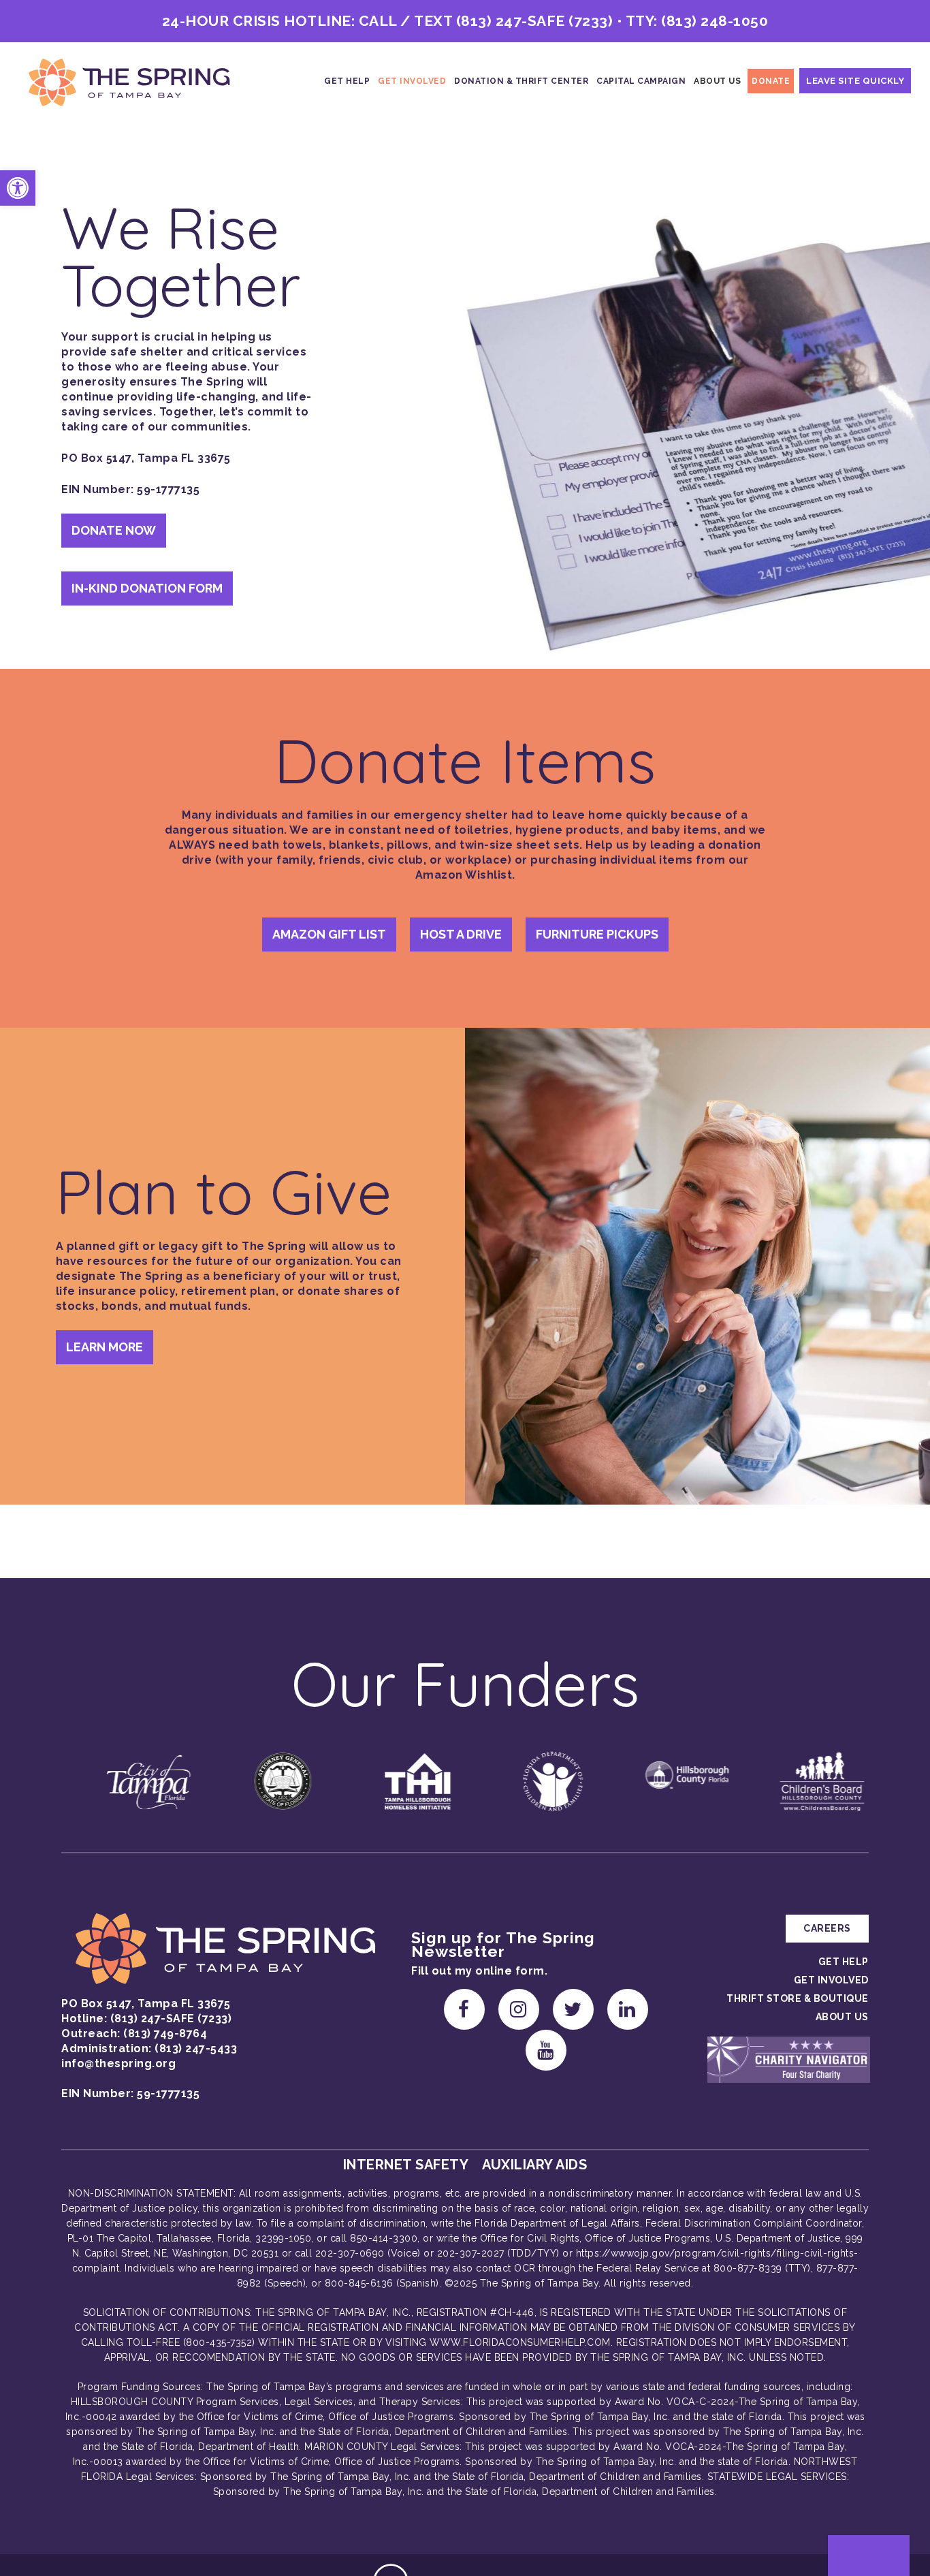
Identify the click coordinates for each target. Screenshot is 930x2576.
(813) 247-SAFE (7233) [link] (535, 21)
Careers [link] (827, 1928)
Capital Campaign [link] (641, 81)
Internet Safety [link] (406, 2165)
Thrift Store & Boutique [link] (798, 1998)
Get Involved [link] (412, 81)
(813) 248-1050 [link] (715, 21)
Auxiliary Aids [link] (534, 2165)
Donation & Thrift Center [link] (521, 81)
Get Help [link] (347, 81)
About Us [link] (717, 81)
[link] (18, 188)
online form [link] (510, 1971)
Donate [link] (771, 81)
